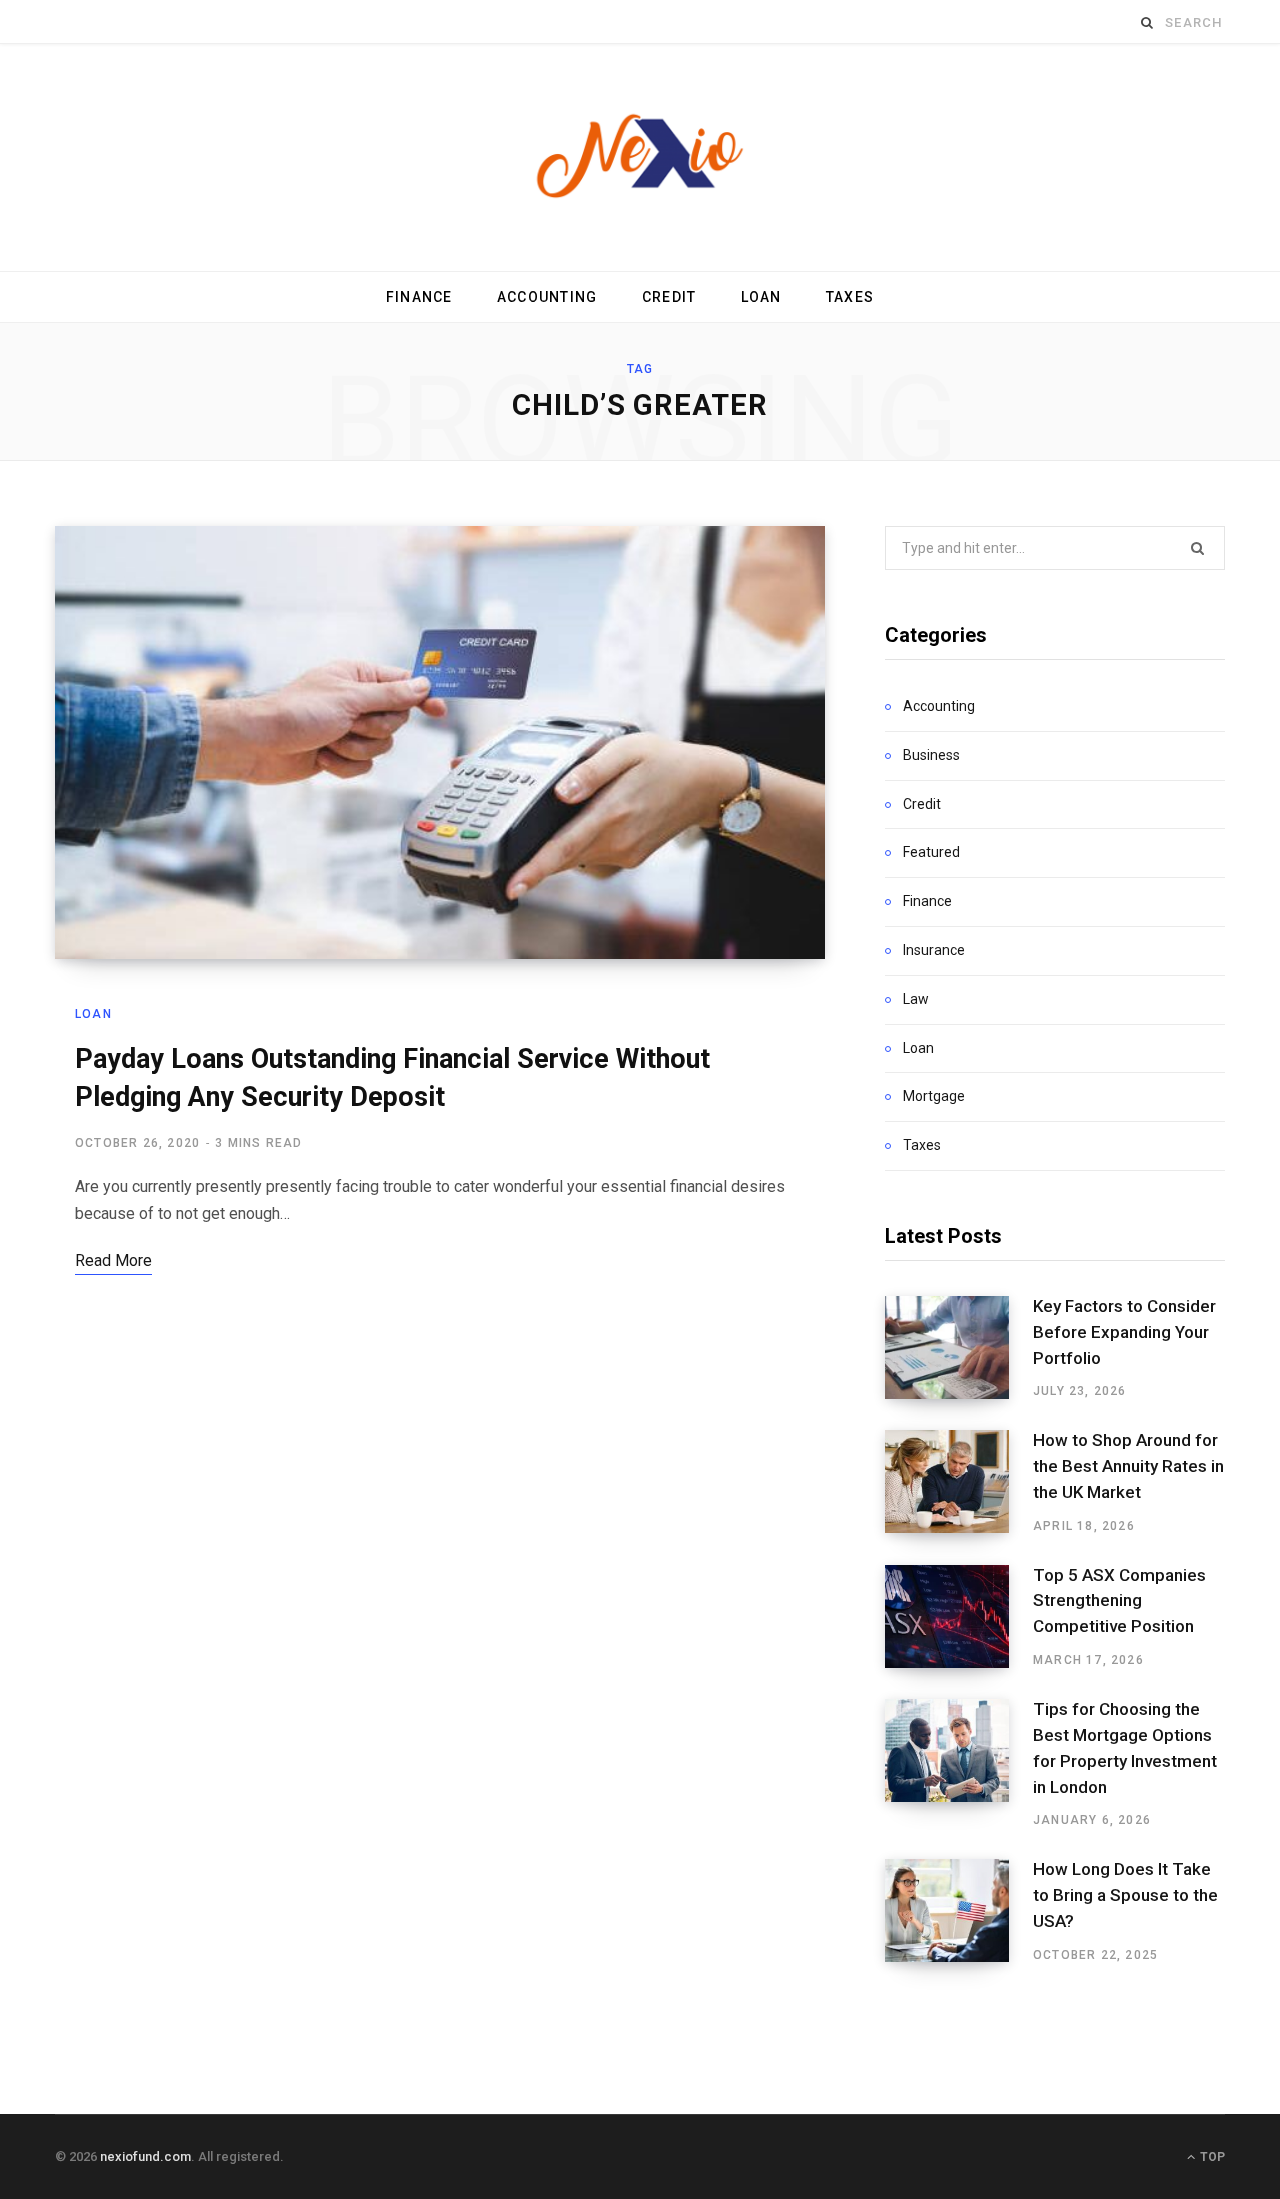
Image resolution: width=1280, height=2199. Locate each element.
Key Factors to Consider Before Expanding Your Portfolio (1124, 1332)
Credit (669, 297)
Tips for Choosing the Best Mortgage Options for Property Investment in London (1125, 1747)
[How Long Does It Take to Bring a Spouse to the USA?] (959, 1911)
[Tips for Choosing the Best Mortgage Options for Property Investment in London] (959, 1764)
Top (1211, 2157)
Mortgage (934, 1096)
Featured (931, 852)
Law (916, 999)
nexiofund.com (145, 2156)
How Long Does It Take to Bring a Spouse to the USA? (1125, 1895)
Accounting (547, 297)
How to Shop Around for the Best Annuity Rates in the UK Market (1128, 1466)
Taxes (850, 297)
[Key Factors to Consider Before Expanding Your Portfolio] (959, 1348)
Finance (419, 297)
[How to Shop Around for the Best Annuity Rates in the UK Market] (959, 1482)
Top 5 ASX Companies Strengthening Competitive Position (1119, 1601)
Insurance (934, 950)
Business (931, 755)
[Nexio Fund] (640, 157)
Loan (761, 297)
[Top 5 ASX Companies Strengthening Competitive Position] (959, 1617)
